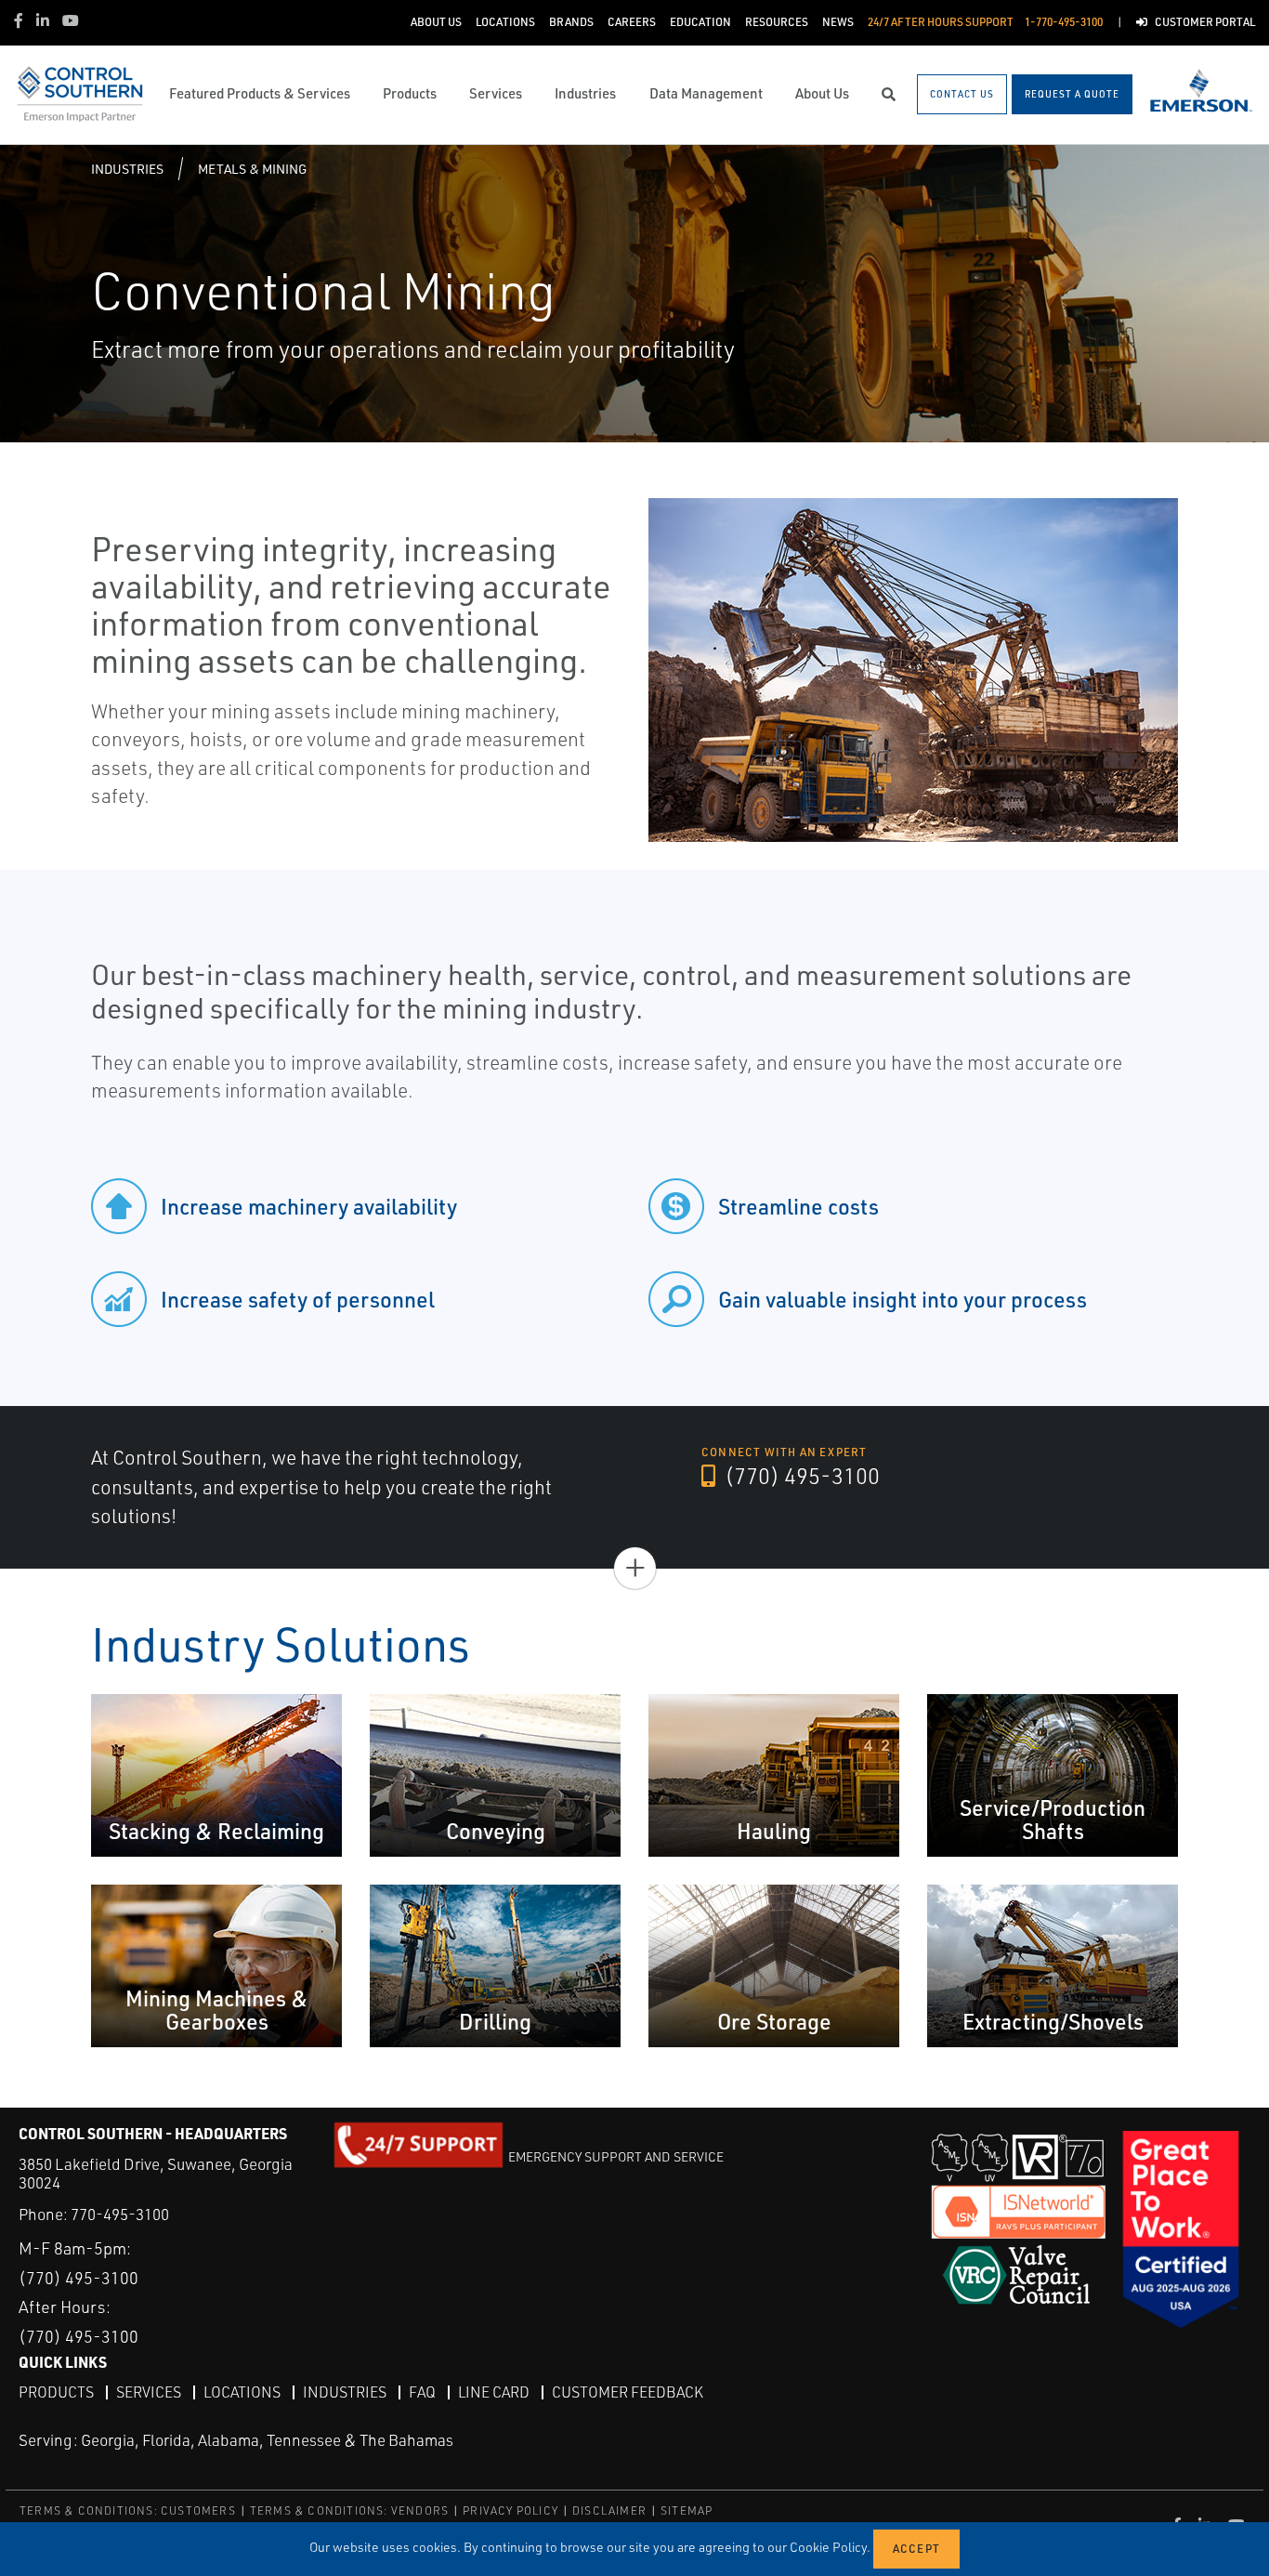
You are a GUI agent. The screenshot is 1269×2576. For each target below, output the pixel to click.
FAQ (422, 2392)
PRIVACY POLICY (510, 2510)
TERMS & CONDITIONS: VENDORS (349, 2510)
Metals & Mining (252, 169)
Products (56, 2392)
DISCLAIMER (609, 2510)
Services (149, 2392)
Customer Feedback (628, 2392)
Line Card (494, 2392)
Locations (242, 2392)
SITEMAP (687, 2510)
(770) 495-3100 (800, 1476)
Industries (127, 169)
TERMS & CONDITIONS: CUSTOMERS (128, 2510)
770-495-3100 (120, 2214)
